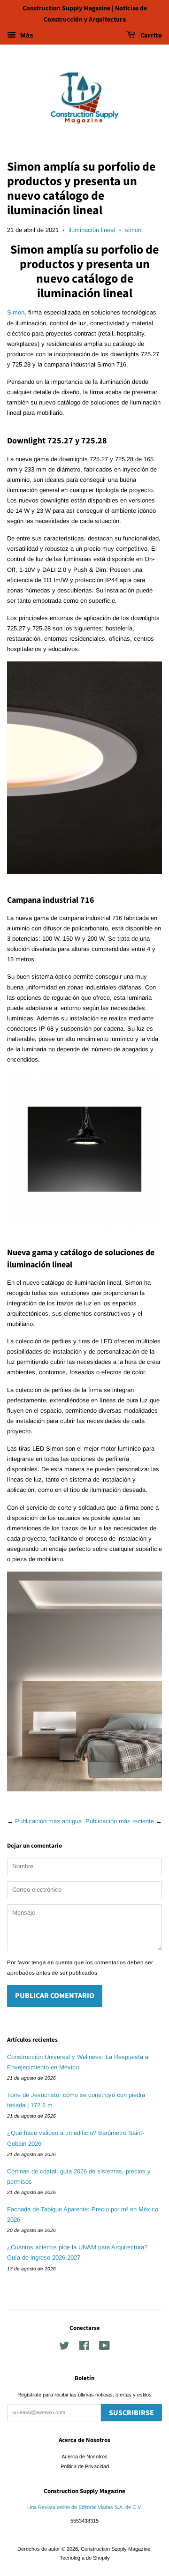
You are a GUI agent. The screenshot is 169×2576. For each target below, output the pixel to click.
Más (26, 35)
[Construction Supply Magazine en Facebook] (84, 2348)
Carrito (150, 36)
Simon (16, 312)
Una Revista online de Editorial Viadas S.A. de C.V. (84, 2507)
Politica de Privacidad (85, 2466)
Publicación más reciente (120, 1821)
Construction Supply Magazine (115, 2549)
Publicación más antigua (48, 1821)
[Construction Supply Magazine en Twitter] (64, 2348)
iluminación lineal (92, 230)
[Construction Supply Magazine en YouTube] (104, 2348)
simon (133, 230)
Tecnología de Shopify (85, 2558)
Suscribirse (131, 2413)
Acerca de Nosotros (84, 2456)
